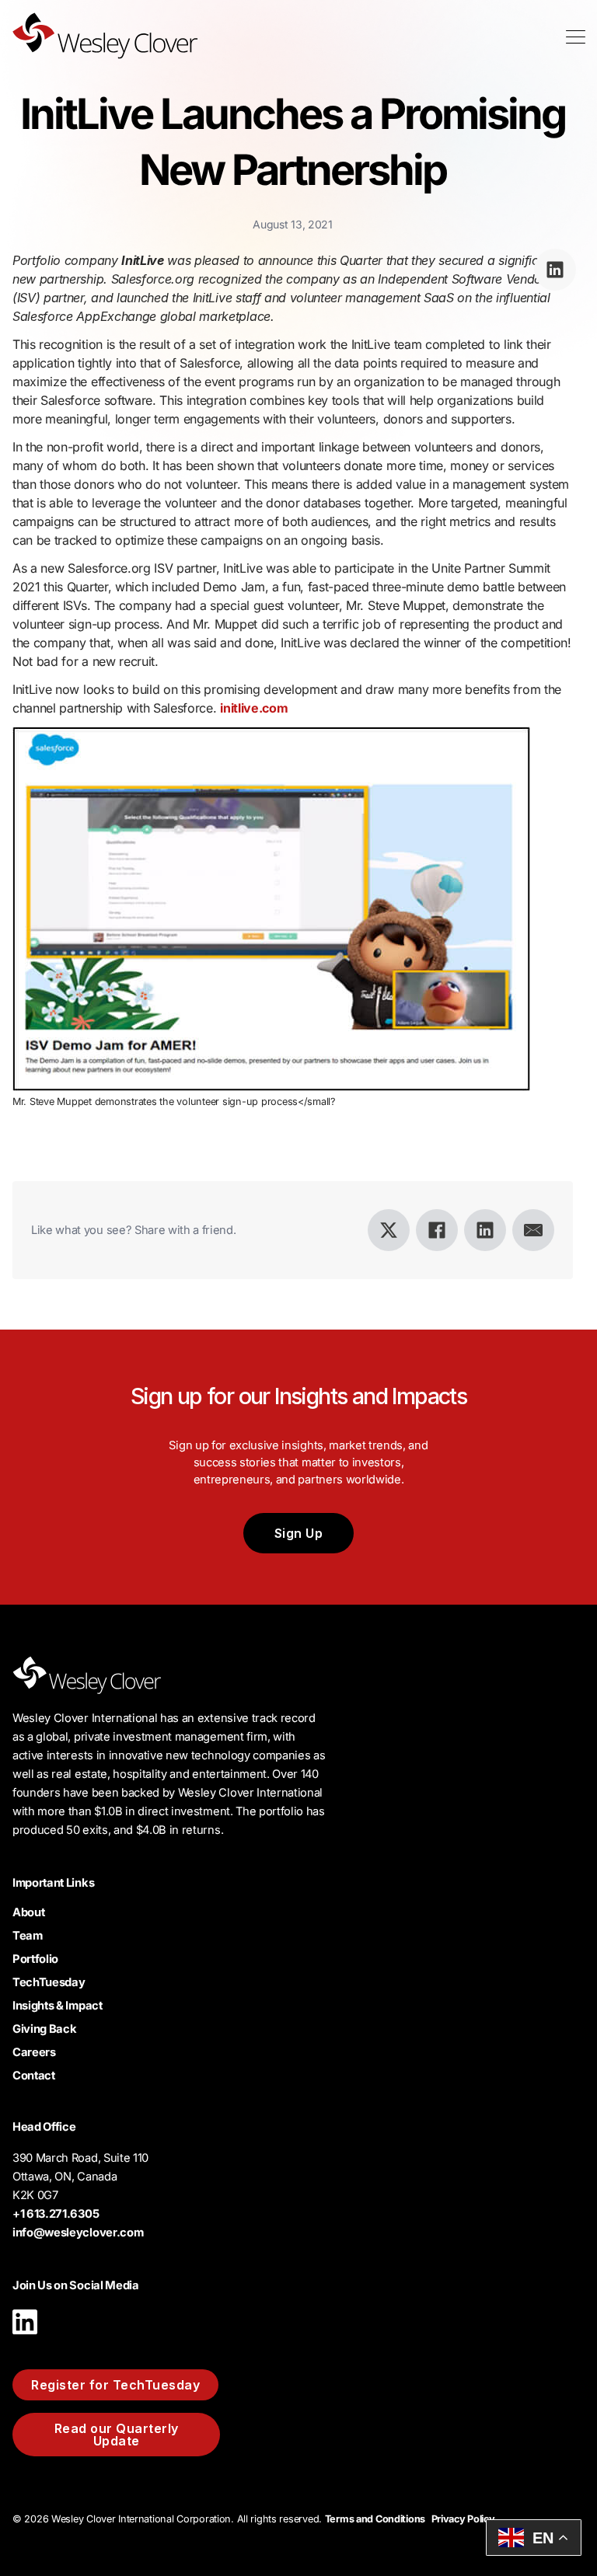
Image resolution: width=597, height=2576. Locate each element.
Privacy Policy (463, 2519)
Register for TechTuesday (115, 2385)
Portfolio (35, 1959)
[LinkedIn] (485, 1230)
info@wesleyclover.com (78, 2233)
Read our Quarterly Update (117, 2435)
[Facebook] (437, 1230)
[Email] (533, 1230)
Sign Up (299, 1533)
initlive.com (254, 708)
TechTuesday (49, 1982)
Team (28, 1936)
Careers (34, 2052)
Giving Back (44, 2029)
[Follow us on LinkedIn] (25, 2338)
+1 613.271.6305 (56, 2214)
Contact (34, 2076)
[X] (389, 1230)
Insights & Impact (58, 2006)
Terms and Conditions (375, 2519)
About (28, 1912)
